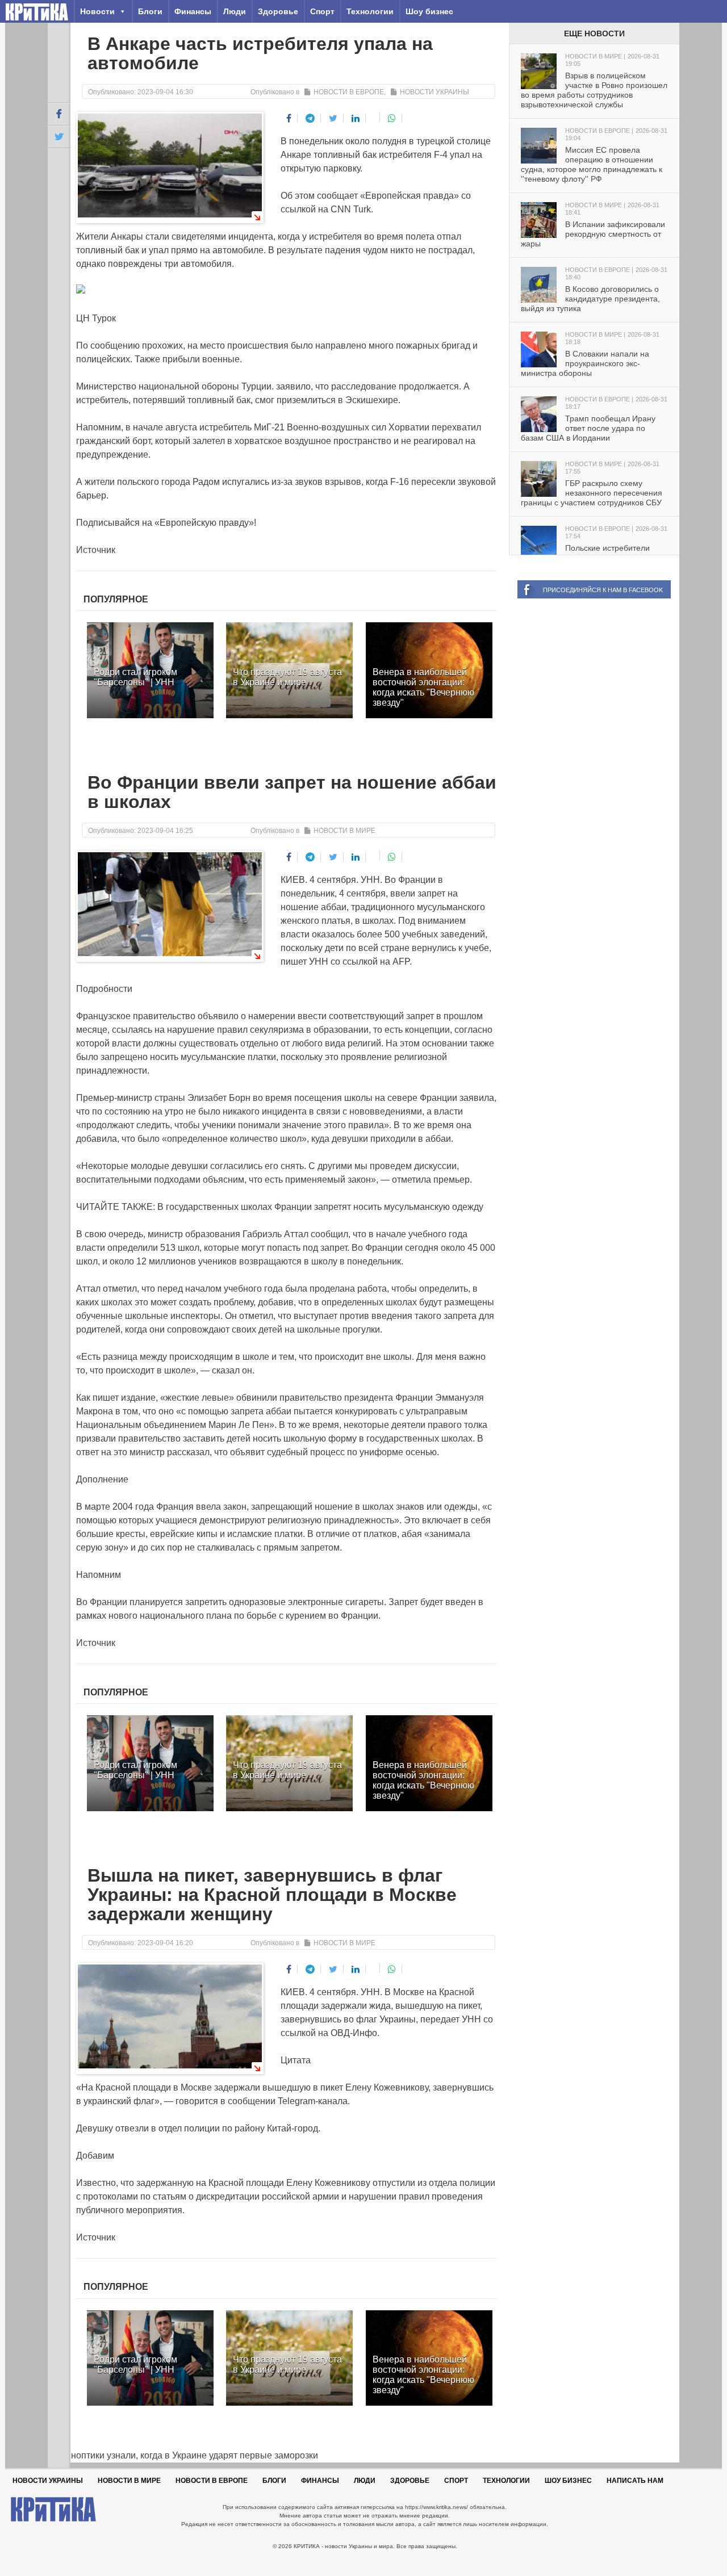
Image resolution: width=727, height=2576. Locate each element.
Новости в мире (344, 831)
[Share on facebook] (289, 118)
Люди (235, 11)
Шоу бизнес (429, 11)
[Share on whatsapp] (392, 118)
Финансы (193, 11)
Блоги (150, 11)
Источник (96, 550)
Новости (97, 11)
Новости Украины (434, 92)
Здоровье (278, 11)
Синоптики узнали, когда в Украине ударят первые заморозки (183, 2455)
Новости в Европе (349, 92)
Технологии (370, 11)
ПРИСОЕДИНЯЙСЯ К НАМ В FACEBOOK (603, 590)
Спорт (322, 11)
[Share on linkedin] (356, 118)
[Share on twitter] (333, 118)
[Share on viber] (374, 117)
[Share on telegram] (310, 118)
